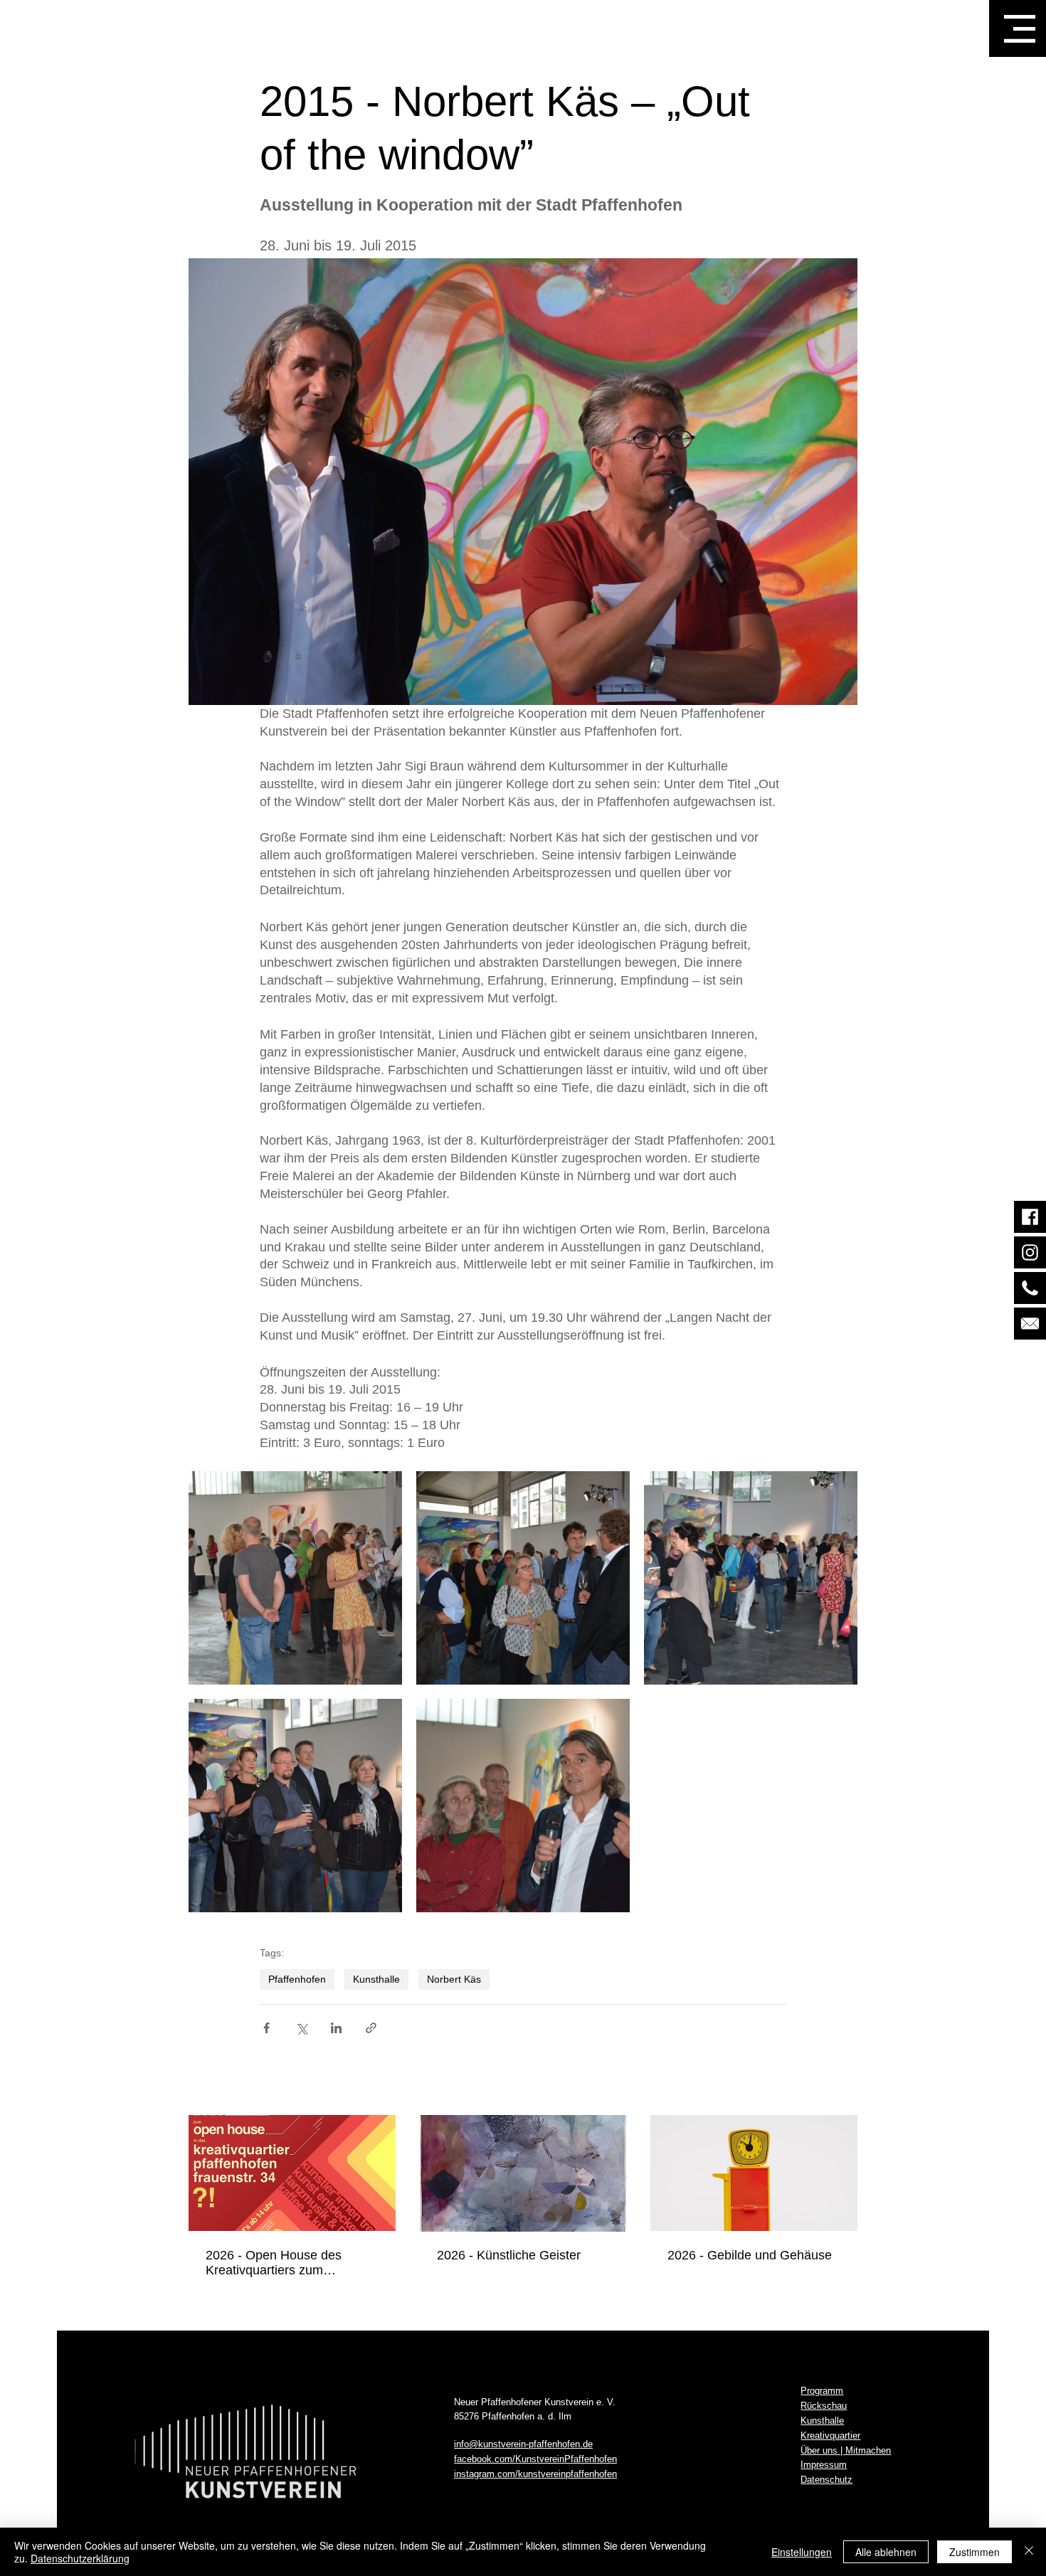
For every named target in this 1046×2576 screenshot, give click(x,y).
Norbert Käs (454, 1979)
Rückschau (824, 2406)
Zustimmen (974, 2552)
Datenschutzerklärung (80, 2558)
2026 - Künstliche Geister (509, 2255)
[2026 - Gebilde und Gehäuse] (754, 2173)
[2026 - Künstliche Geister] (523, 2173)
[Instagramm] (1030, 1252)
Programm (822, 2391)
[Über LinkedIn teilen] (336, 2028)
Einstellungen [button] (802, 2552)
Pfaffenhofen (297, 1979)
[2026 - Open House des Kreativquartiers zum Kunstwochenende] (292, 2173)
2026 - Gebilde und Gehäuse (750, 2255)
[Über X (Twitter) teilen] (301, 2028)
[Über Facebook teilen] (266, 2028)
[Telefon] (1030, 1288)
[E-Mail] (1030, 1324)
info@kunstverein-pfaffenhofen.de (523, 2444)
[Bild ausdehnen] (295, 1578)
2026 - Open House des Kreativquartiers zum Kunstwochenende (274, 2263)
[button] (1020, 29)
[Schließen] (1029, 2552)
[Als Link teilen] (371, 2028)
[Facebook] (1030, 1217)
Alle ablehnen (886, 2552)
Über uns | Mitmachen (846, 2450)
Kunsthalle (376, 1979)
